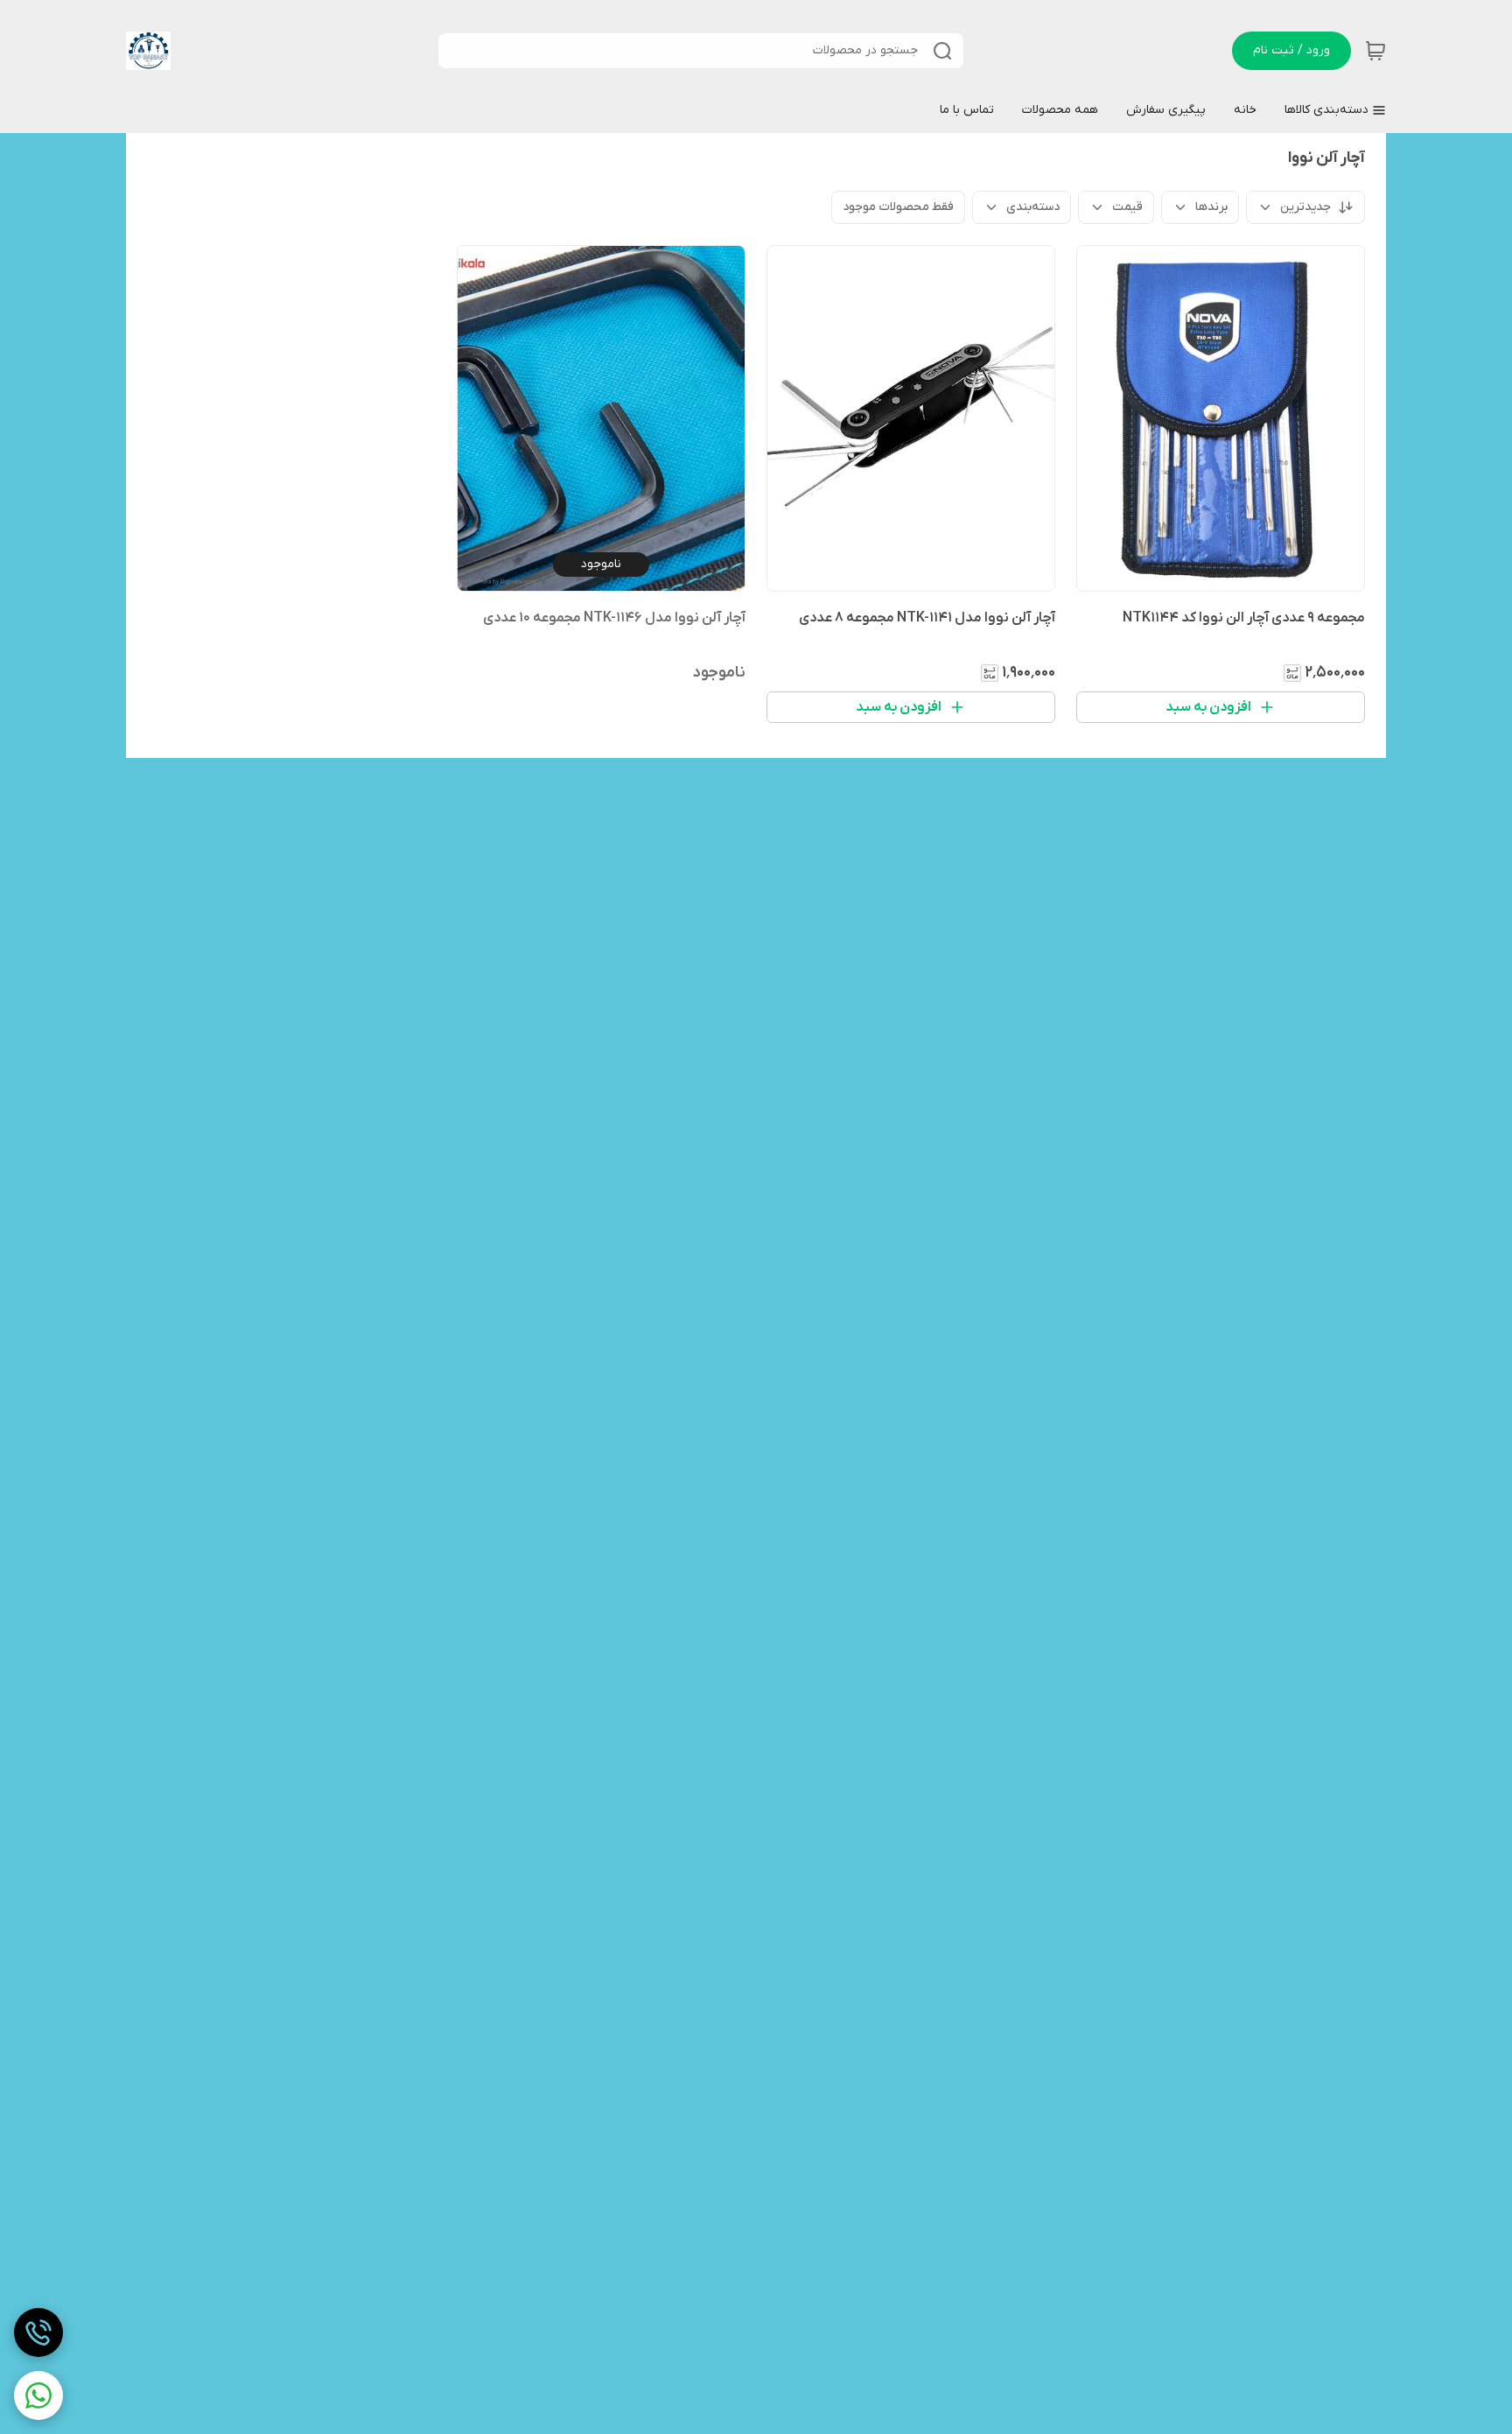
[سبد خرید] (1375, 51)
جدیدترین (1305, 207)
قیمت (1127, 207)
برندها (1211, 207)
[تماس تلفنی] (38, 2332)
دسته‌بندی (1033, 207)
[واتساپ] (38, 2395)
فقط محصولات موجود (898, 207)
